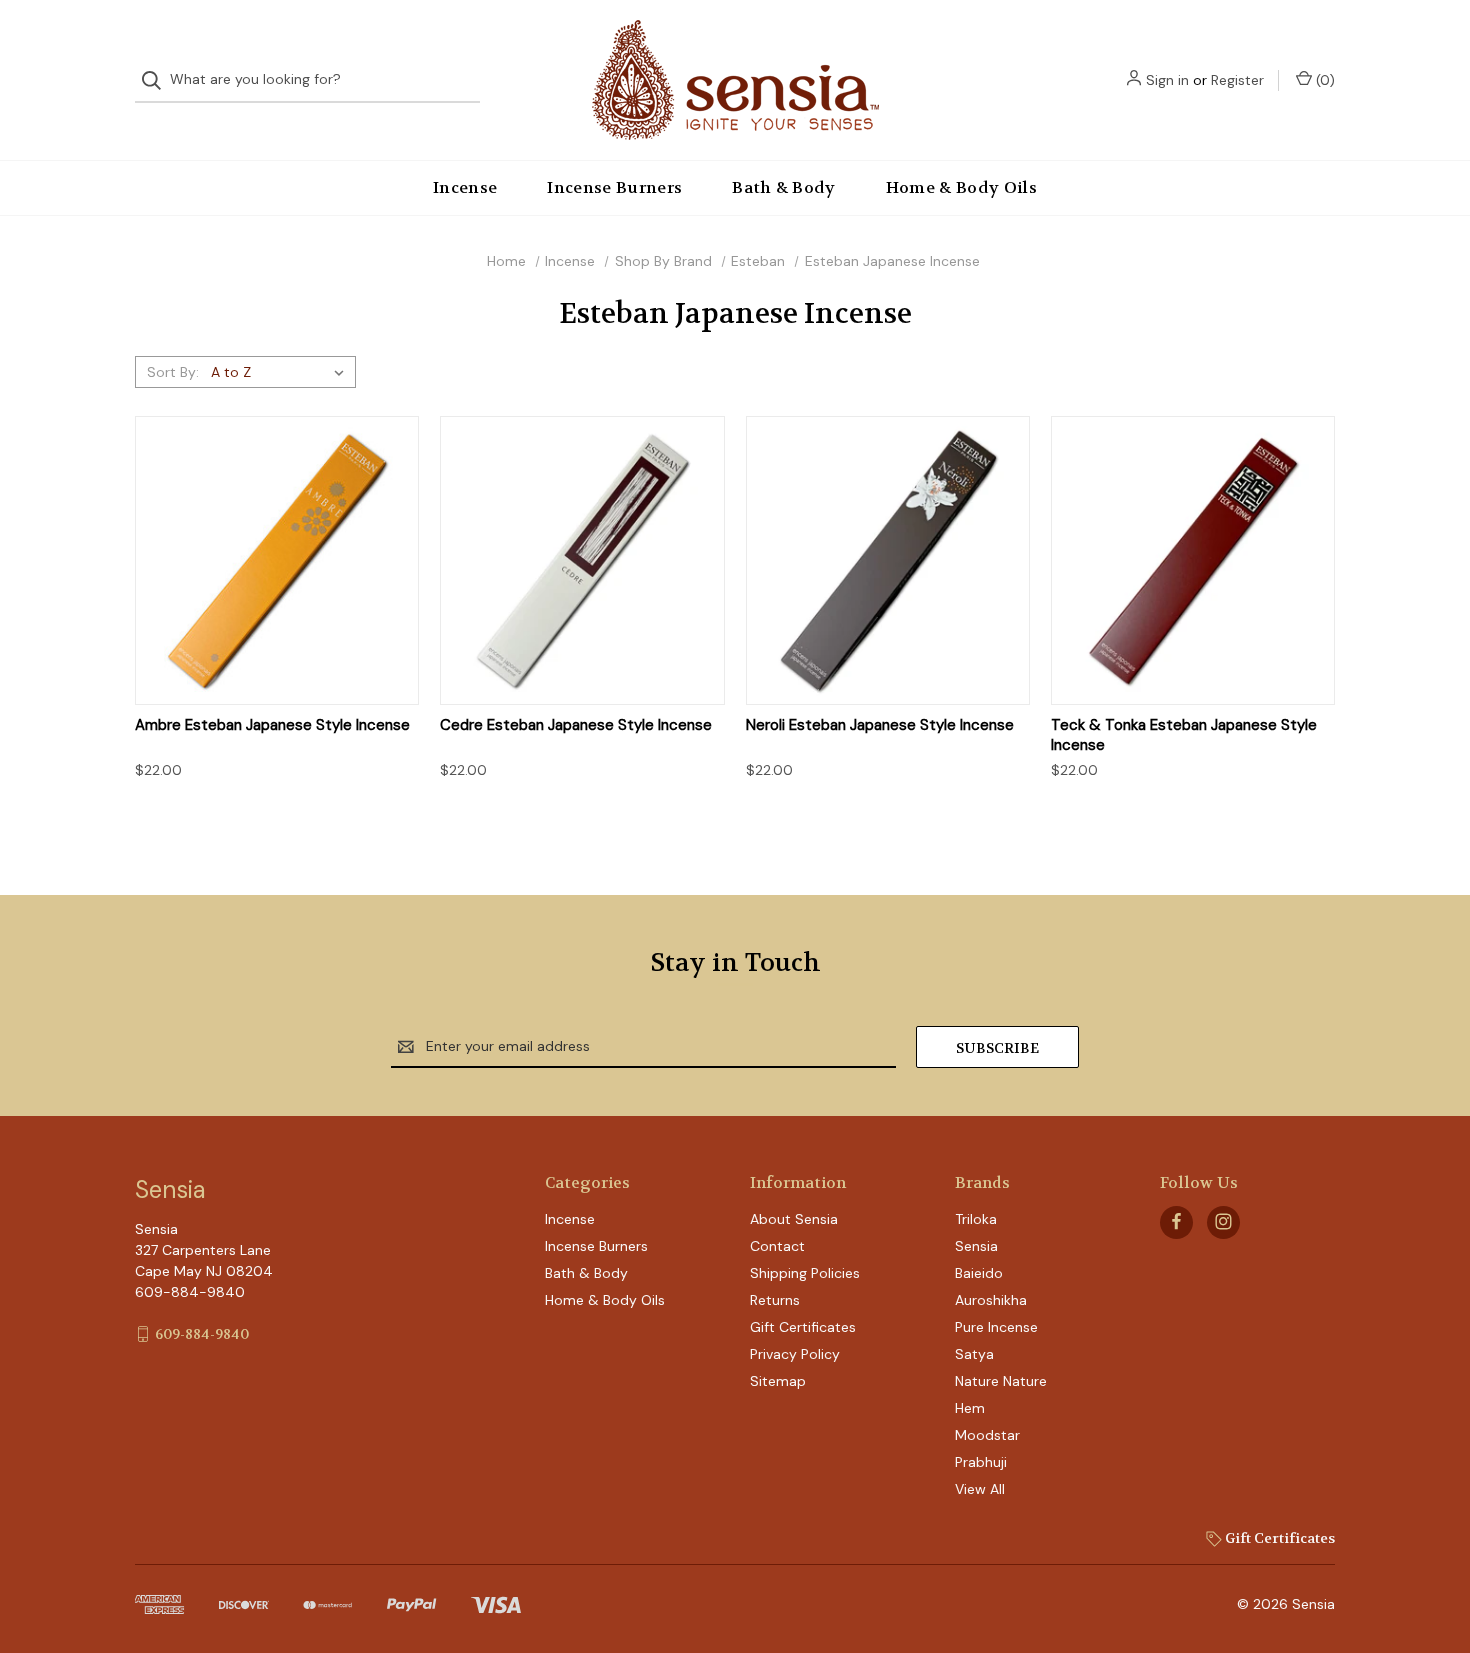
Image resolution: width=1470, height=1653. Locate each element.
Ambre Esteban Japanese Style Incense (272, 725)
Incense (465, 187)
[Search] (157, 80)
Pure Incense (996, 1327)
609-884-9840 (202, 1334)
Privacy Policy (795, 1354)
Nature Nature (1001, 1381)
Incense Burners (614, 187)
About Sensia (794, 1219)
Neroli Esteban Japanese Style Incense (880, 725)
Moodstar (987, 1435)
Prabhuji (981, 1462)
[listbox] (281, 372)
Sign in (1167, 80)
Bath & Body (784, 187)
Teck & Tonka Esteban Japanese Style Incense (1184, 735)
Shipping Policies (805, 1273)
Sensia (976, 1246)
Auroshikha (991, 1300)
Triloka (976, 1219)
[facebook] (1176, 1221)
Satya (974, 1354)
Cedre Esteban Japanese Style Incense (576, 725)
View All (980, 1489)
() (1323, 80)
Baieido (979, 1273)
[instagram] (1223, 1221)
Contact (777, 1246)
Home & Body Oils (961, 187)
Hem (970, 1408)
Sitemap (778, 1381)
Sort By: (173, 372)
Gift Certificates (803, 1327)
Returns (775, 1300)
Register (1237, 80)
